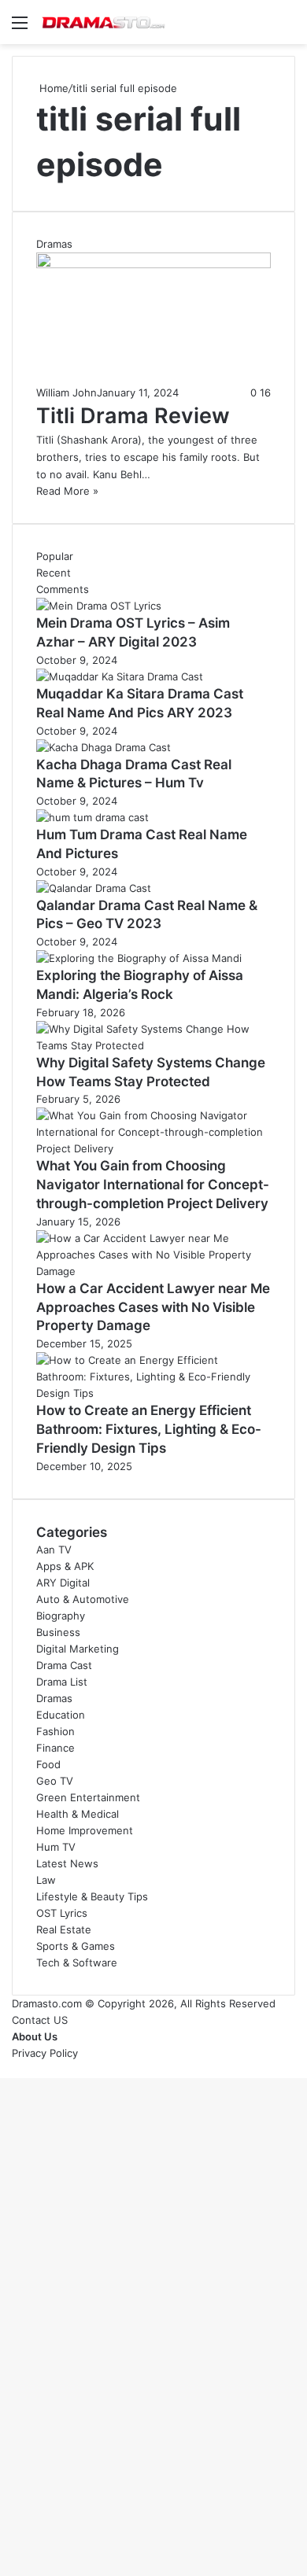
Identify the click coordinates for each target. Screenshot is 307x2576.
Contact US (40, 2020)
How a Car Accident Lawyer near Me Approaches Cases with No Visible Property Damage (153, 1307)
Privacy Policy (45, 2053)
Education (61, 1715)
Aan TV (54, 1550)
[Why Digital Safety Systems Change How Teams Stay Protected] (153, 1045)
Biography (61, 1616)
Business (58, 1632)
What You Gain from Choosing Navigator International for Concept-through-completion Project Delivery (153, 1185)
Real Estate (64, 1929)
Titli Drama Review (133, 416)
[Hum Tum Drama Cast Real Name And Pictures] (92, 817)
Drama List (62, 1682)
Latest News (67, 1863)
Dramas (54, 1698)
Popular (55, 556)
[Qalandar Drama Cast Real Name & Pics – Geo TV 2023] (94, 888)
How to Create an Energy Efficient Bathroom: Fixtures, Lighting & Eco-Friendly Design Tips (149, 1429)
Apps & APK (65, 1566)
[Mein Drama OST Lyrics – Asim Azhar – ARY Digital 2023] (99, 606)
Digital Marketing (78, 1649)
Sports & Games (76, 1946)
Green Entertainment (88, 1797)
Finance (55, 1748)
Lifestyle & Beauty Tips (92, 1896)
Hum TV (56, 1847)
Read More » (67, 491)
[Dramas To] (102, 22)
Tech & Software (77, 1962)
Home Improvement (85, 1830)
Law (46, 1880)
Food (48, 1764)
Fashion (55, 1731)
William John (67, 392)
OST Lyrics (62, 1913)
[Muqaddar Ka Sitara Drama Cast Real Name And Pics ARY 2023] (120, 676)
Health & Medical (78, 1814)
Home (52, 88)
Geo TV (55, 1781)
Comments (63, 589)
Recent (54, 573)
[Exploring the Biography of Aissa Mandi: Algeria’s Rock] (139, 958)
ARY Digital (63, 1583)
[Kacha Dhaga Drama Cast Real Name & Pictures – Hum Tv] (104, 747)
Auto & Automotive (83, 1599)
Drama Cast (64, 1665)
